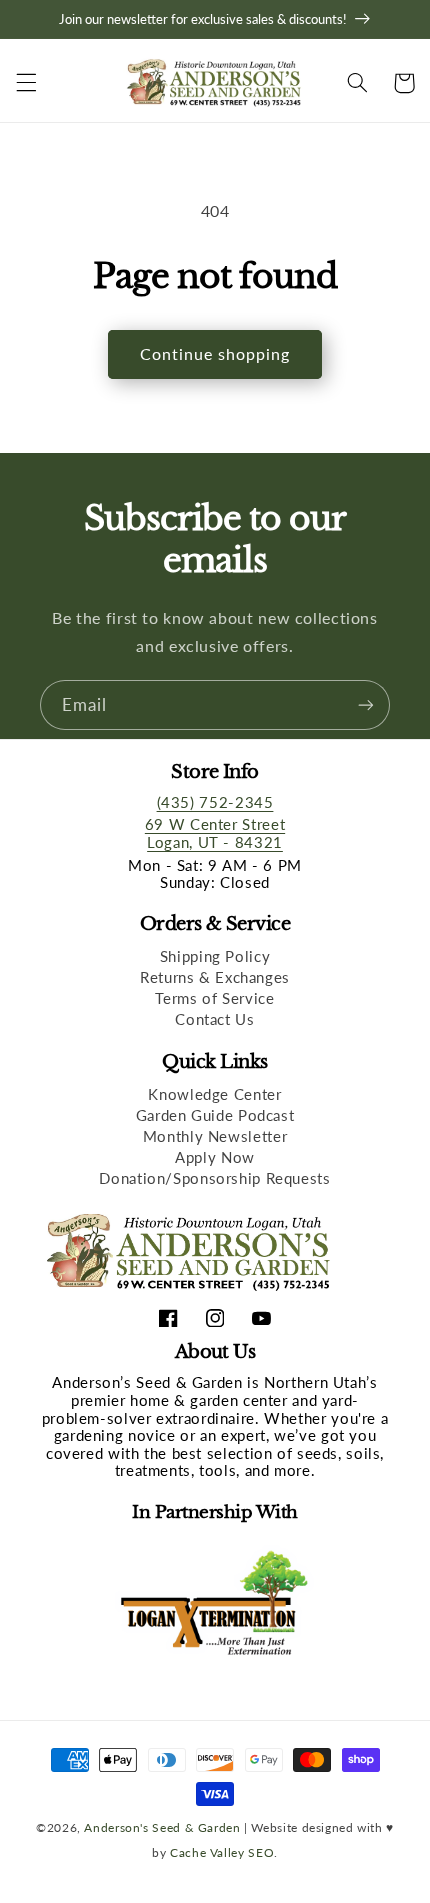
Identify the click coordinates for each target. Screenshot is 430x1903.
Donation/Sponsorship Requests (214, 1178)
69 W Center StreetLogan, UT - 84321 (215, 833)
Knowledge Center (214, 1094)
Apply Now (215, 1157)
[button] (26, 83)
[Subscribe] (366, 704)
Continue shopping (215, 353)
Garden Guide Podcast (215, 1115)
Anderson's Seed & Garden (162, 1827)
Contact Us (214, 1019)
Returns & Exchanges (215, 977)
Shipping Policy (215, 956)
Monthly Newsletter (215, 1136)
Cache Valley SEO (222, 1852)
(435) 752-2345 (215, 802)
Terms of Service (214, 998)
